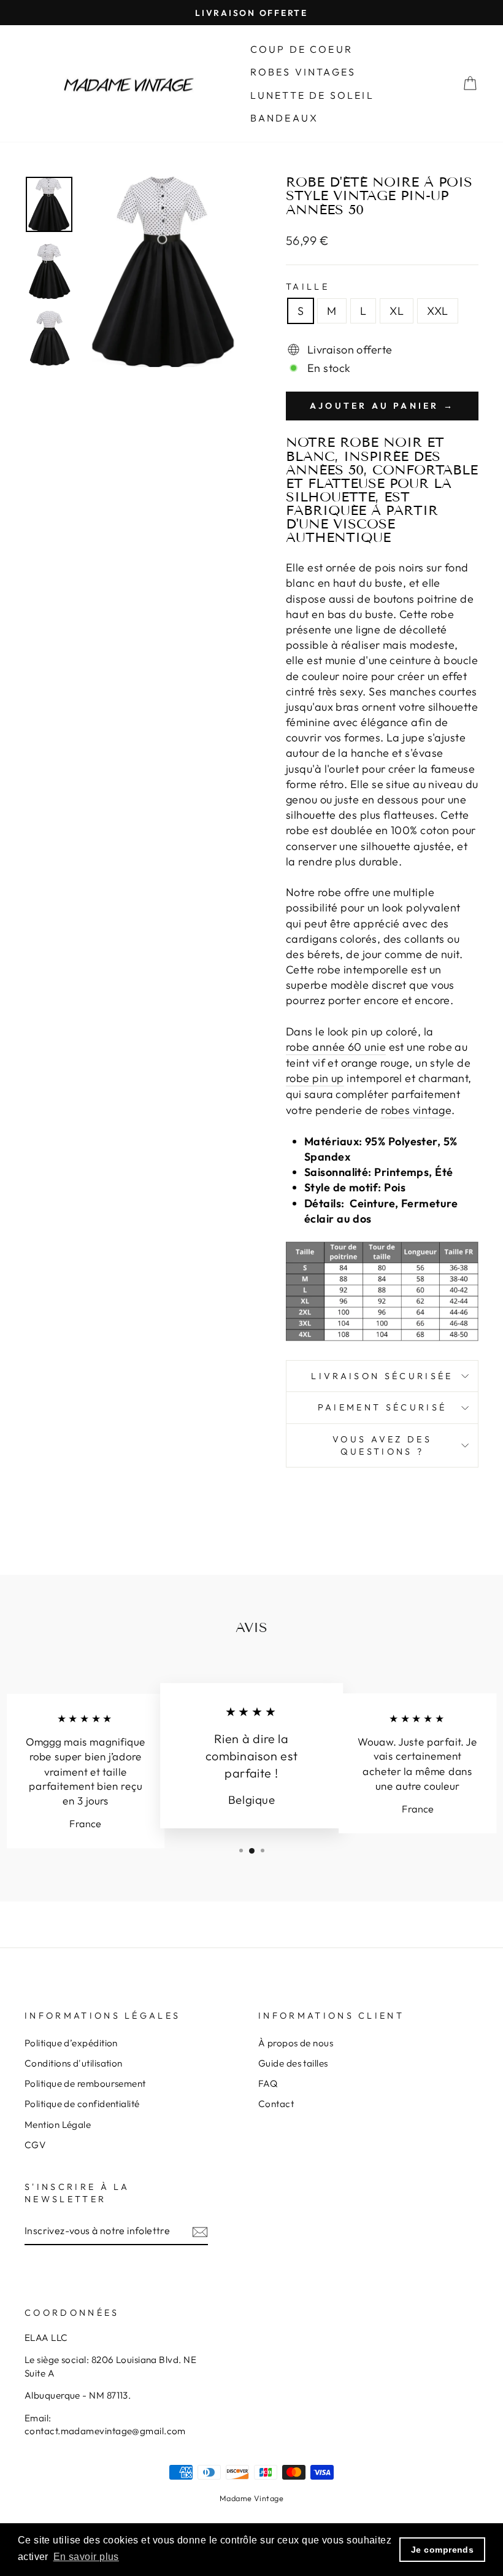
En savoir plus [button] (86, 2557)
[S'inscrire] (200, 2231)
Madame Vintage (251, 2498)
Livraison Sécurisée (382, 1376)
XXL (437, 311)
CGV (35, 2145)
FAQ (268, 2083)
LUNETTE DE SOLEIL (312, 95)
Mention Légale (58, 2125)
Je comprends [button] (442, 2550)
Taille (308, 287)
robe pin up (315, 1078)
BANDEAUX (285, 118)
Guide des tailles (293, 2063)
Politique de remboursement (85, 2083)
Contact (276, 2104)
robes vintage (416, 1110)
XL (397, 311)
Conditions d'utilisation (74, 2063)
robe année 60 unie (336, 1047)
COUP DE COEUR (302, 49)
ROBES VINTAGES (303, 72)
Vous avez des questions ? (382, 1445)
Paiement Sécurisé (382, 1407)
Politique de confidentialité (82, 2104)
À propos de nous (296, 2043)
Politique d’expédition (71, 2043)
